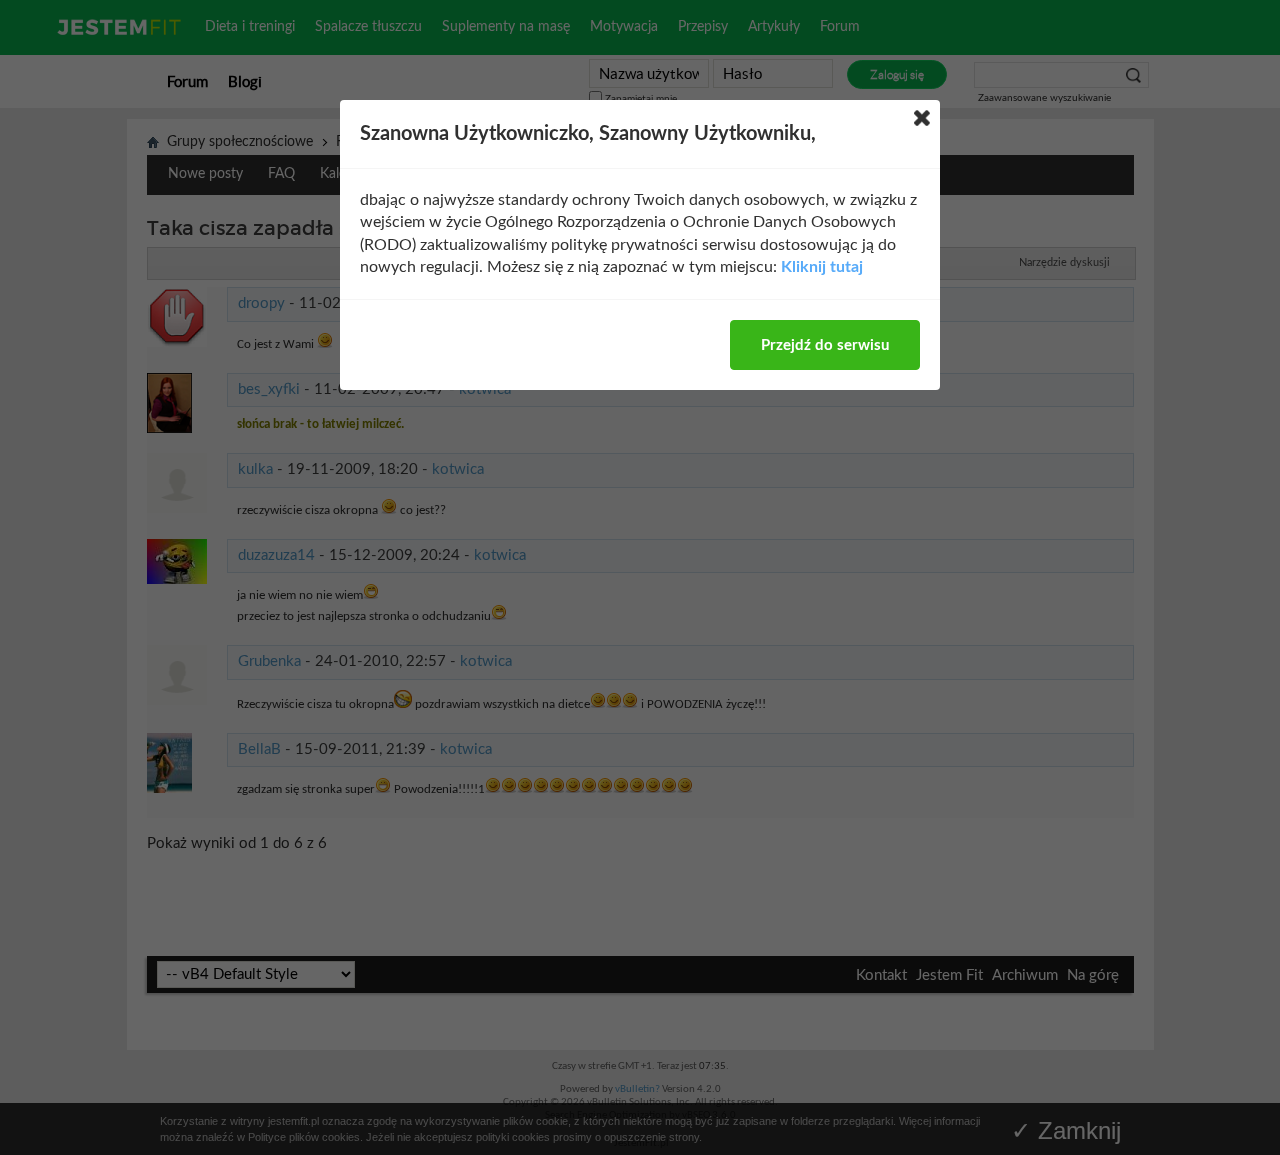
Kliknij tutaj (822, 267)
